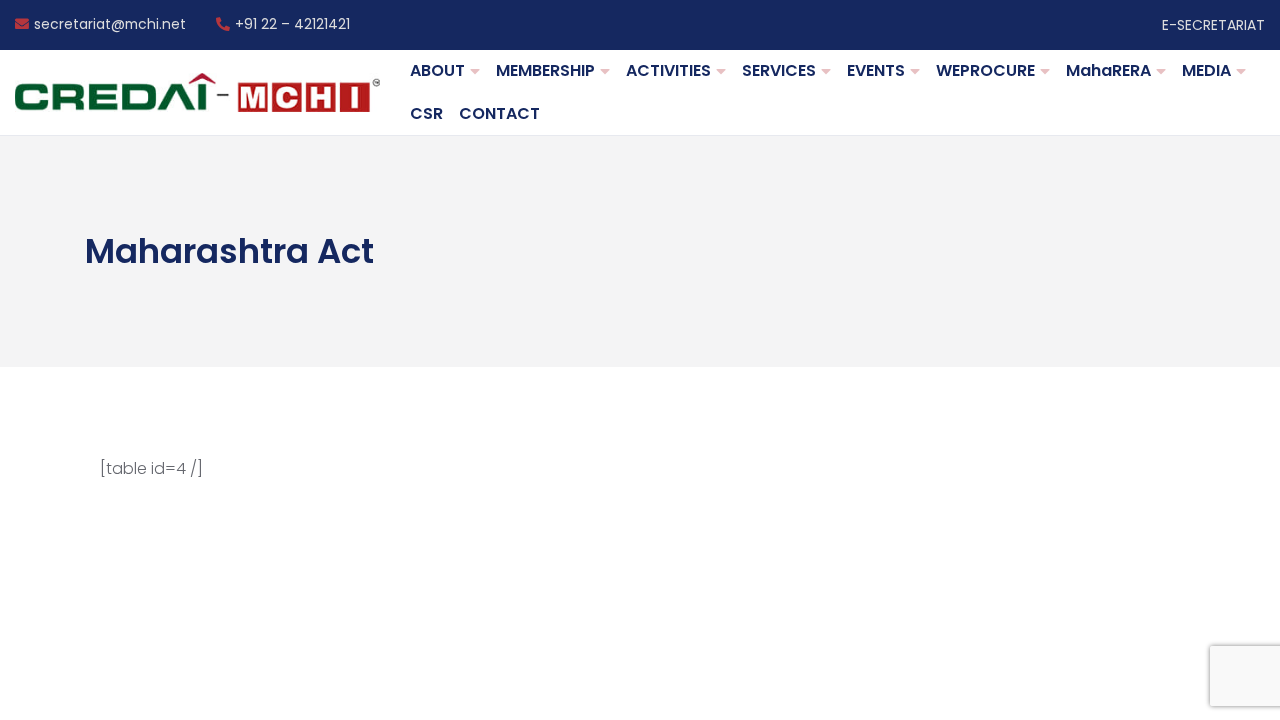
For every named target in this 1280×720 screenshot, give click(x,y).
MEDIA (1206, 70)
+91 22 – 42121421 (292, 25)
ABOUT (437, 70)
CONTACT (499, 113)
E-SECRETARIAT (1213, 25)
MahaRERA (1108, 70)
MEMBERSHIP (545, 70)
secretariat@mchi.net (110, 25)
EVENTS (876, 70)
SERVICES (779, 70)
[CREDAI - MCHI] (197, 92)
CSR (426, 113)
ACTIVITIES (668, 70)
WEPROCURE (985, 70)
